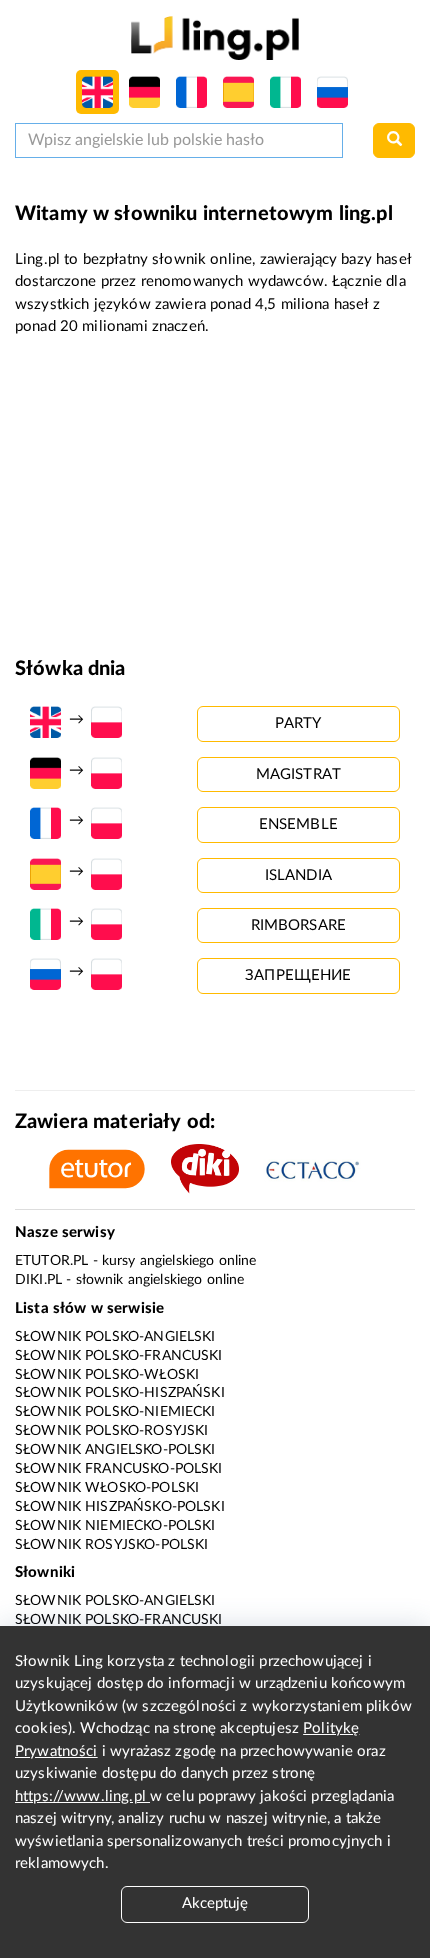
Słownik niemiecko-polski (115, 1526)
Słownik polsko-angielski (115, 1337)
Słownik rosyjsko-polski (111, 1545)
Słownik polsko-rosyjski (111, 1431)
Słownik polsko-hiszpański (120, 1393)
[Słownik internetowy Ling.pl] (214, 37)
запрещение (298, 975)
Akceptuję (215, 1903)
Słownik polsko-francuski (119, 1356)
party (298, 723)
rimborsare (299, 925)
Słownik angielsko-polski (115, 1450)
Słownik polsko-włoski (107, 1375)
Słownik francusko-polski (119, 1469)
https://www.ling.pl (82, 1796)
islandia (298, 875)
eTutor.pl (51, 1261)
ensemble (298, 824)
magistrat (298, 774)
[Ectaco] (323, 1168)
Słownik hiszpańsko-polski (120, 1507)
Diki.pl (38, 1280)
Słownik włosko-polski (107, 1488)
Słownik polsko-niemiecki (115, 1412)
